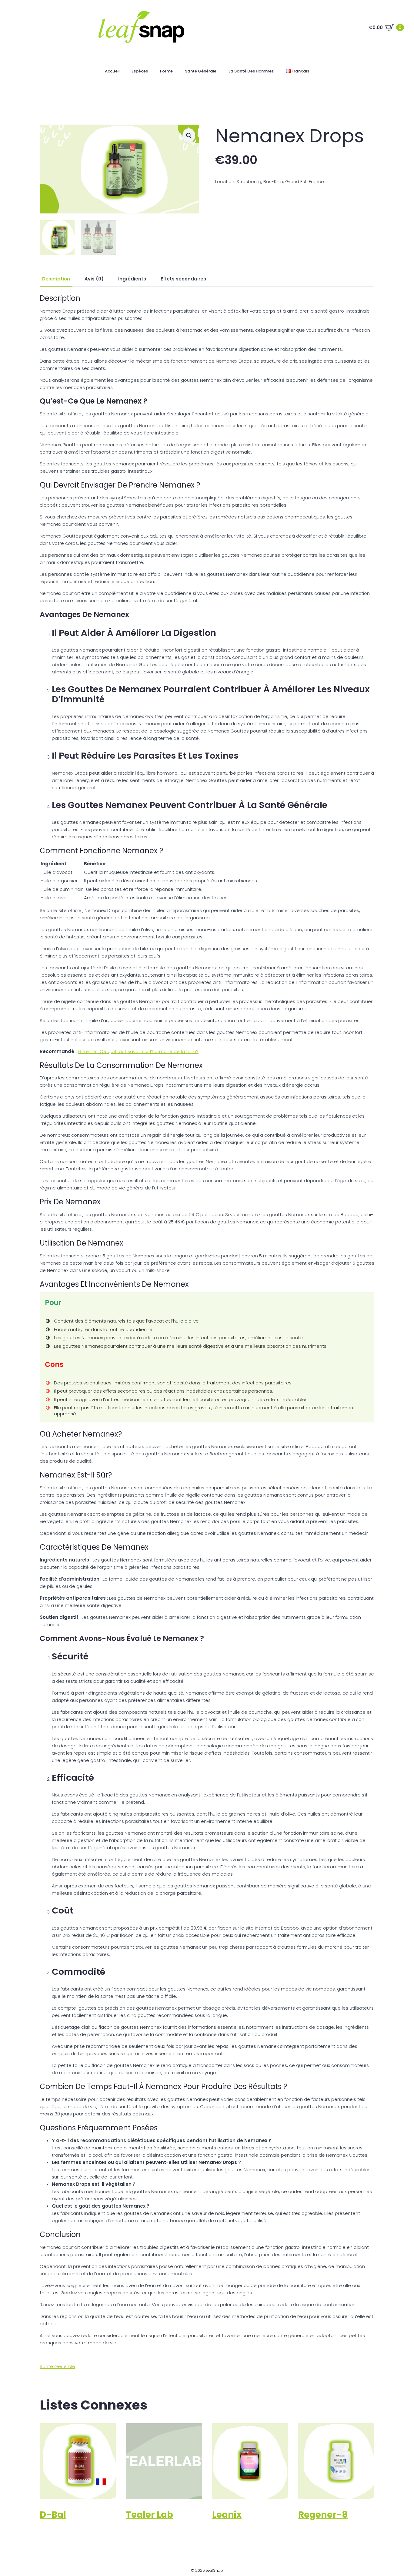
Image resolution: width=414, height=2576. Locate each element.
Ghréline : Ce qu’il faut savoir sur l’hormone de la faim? (138, 1051)
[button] (189, 136)
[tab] (56, 279)
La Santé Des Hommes (251, 71)
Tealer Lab (149, 2515)
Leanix (227, 2515)
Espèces (140, 71)
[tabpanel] (207, 1320)
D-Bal (53, 2515)
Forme (166, 71)
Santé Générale (201, 71)
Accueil (112, 71)
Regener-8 (323, 2515)
